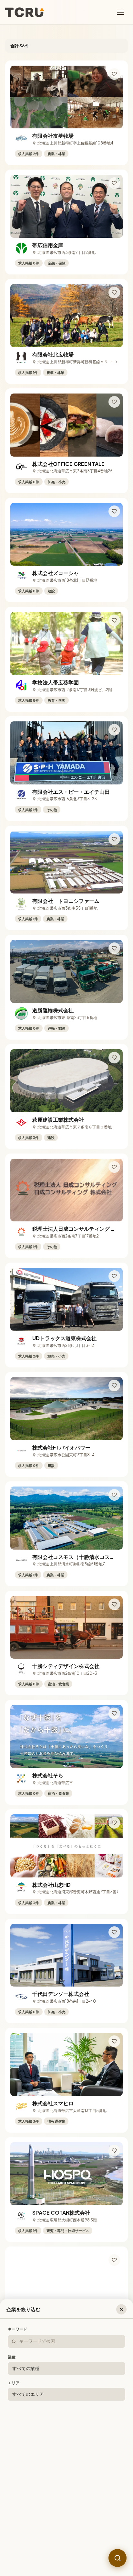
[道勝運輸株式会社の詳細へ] (66, 971)
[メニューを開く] (121, 12)
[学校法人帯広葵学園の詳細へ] (66, 644)
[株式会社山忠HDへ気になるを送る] (114, 1823)
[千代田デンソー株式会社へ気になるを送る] (114, 1932)
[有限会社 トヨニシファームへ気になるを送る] (114, 839)
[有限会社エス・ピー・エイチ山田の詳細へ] (66, 753)
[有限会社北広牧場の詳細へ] (66, 316)
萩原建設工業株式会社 (58, 1120)
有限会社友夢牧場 (53, 136)
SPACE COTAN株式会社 (61, 2213)
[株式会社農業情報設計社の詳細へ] (66, 2502)
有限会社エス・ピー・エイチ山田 (71, 792)
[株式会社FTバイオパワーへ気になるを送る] (114, 1385)
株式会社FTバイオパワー (61, 1447)
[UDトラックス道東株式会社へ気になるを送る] (114, 1276)
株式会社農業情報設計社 (61, 2540)
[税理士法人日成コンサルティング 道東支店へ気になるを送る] (114, 1167)
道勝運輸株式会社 (53, 1010)
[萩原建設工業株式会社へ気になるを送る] (114, 1058)
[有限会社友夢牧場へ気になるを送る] (114, 74)
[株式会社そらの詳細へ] (66, 1737)
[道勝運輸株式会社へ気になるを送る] (114, 948)
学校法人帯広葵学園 (56, 682)
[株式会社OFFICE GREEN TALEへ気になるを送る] (114, 402)
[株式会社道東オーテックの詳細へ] (66, 2283)
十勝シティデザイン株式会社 (66, 1666)
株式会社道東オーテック (61, 2322)
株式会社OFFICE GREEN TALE (68, 464)
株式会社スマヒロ (53, 2103)
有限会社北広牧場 (53, 354)
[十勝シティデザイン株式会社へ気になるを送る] (114, 1604)
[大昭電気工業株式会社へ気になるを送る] (114, 2369)
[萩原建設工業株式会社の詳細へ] (66, 1081)
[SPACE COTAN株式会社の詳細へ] (66, 2174)
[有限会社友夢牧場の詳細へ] (66, 97)
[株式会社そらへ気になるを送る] (114, 1713)
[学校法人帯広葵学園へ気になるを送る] (114, 620)
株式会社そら (48, 1775)
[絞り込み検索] (118, 2558)
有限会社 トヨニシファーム (66, 901)
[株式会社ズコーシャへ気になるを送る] (114, 511)
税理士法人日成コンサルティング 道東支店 (82, 1229)
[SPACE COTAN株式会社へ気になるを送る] (114, 2151)
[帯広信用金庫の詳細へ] (66, 206)
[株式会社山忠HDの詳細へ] (66, 1846)
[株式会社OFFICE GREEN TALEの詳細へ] (66, 425)
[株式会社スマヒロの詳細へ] (66, 2064)
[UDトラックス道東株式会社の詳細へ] (66, 1299)
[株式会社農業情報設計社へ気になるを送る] (114, 2479)
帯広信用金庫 (48, 245)
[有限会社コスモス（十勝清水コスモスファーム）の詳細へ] (66, 1518)
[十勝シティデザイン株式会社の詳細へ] (66, 1627)
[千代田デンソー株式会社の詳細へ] (66, 1955)
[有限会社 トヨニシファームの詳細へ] (66, 862)
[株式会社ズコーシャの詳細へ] (66, 534)
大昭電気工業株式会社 (58, 2431)
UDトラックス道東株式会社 (64, 1338)
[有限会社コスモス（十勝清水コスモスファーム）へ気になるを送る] (114, 1495)
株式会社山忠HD (51, 1885)
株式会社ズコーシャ (56, 573)
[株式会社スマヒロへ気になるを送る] (114, 2041)
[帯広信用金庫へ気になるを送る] (114, 183)
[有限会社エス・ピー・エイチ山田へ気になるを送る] (114, 730)
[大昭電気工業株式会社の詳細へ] (66, 2392)
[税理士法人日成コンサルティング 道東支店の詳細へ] (66, 1190)
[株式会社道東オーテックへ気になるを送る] (114, 2260)
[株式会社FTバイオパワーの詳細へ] (66, 1409)
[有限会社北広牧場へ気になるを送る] (114, 292)
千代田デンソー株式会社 (61, 1994)
